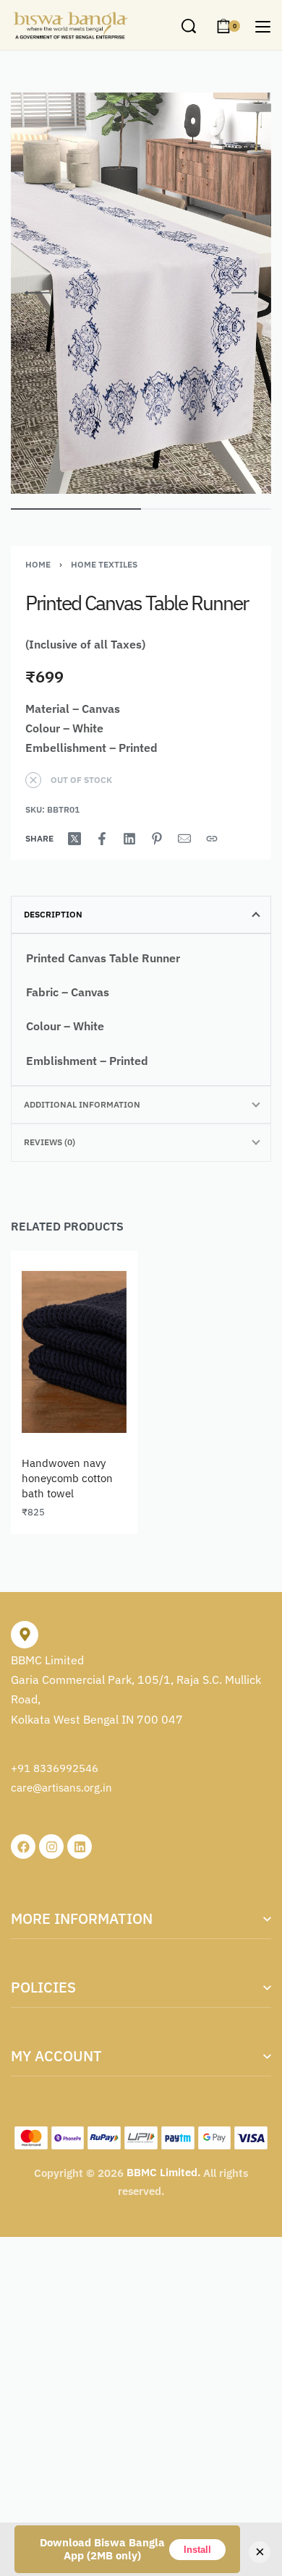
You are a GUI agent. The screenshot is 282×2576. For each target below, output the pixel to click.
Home (38, 564)
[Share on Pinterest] (157, 839)
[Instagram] (51, 1847)
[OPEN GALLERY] (141, 293)
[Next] (244, 293)
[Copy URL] (212, 839)
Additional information (82, 1104)
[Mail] (184, 839)
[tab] (141, 915)
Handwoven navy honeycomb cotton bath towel (67, 1478)
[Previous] (38, 293)
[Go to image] (76, 509)
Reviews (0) (50, 1142)
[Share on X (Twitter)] (74, 839)
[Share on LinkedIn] (129, 839)
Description (53, 914)
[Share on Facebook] (102, 839)
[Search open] (189, 26)
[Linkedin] (80, 1847)
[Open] (263, 27)
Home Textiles (104, 564)
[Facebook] (23, 1847)
